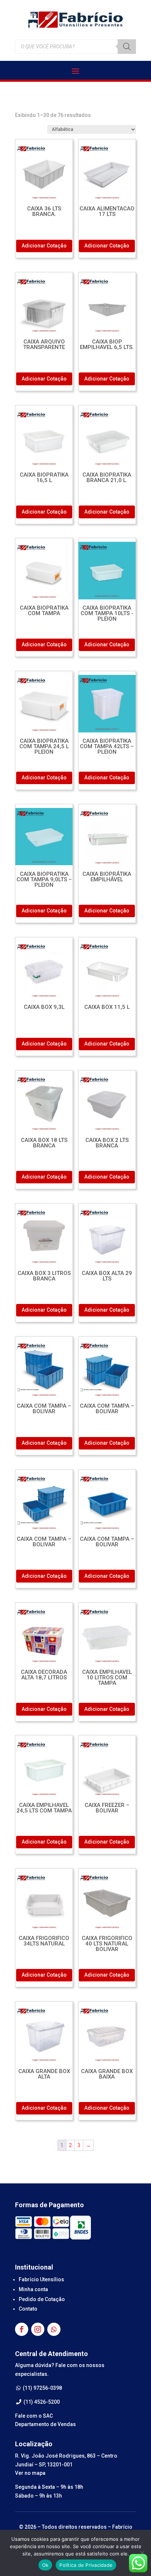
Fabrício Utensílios (41, 2279)
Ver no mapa (30, 2473)
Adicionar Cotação (44, 246)
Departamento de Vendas (45, 2424)
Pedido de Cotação (42, 2299)
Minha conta (33, 2289)
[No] (142, 2553)
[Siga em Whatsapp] (54, 2329)
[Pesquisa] (127, 47)
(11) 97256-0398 (42, 2388)
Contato (28, 2309)
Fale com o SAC (34, 2416)
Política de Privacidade (86, 2565)
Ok (45, 2565)
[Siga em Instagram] (38, 2329)
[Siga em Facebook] (22, 2329)
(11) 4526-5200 (41, 2402)
